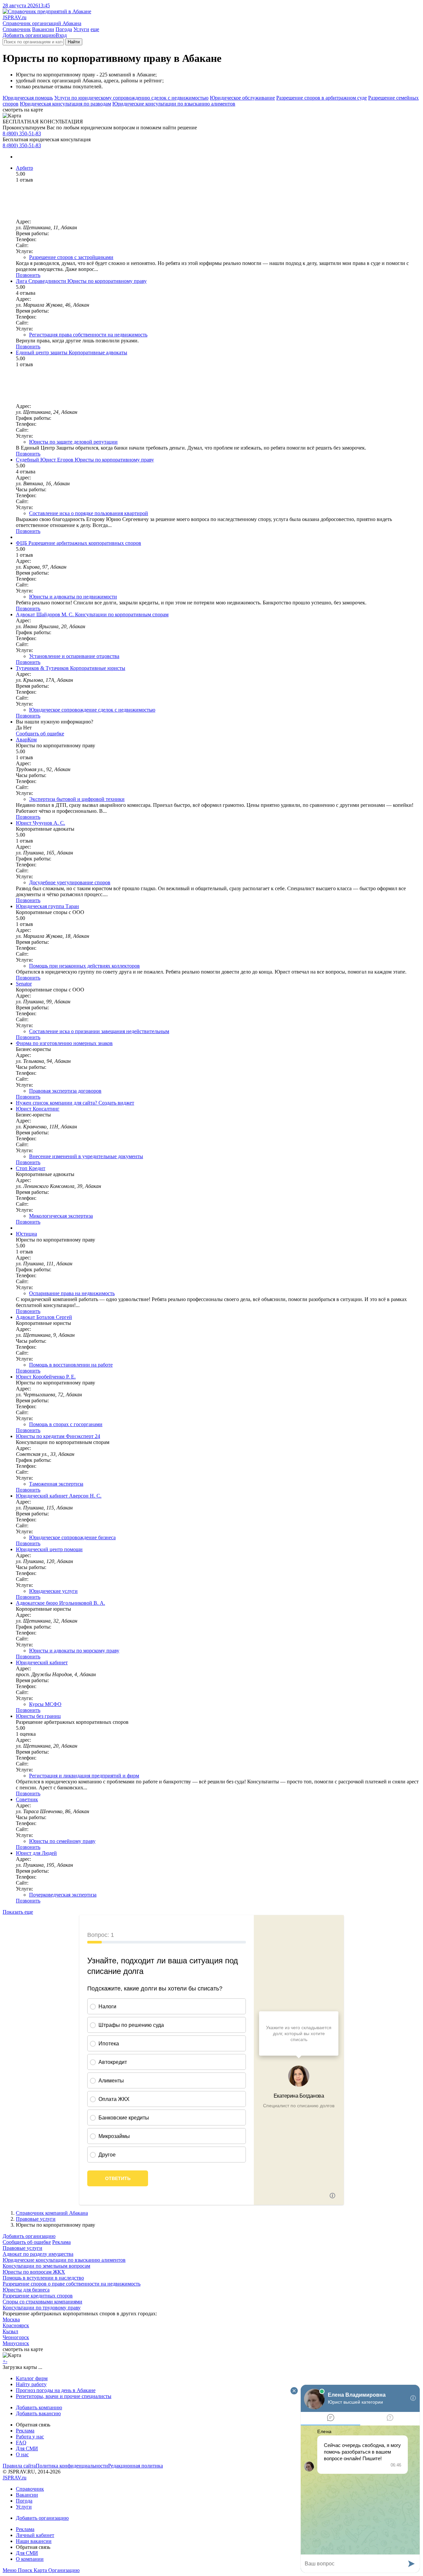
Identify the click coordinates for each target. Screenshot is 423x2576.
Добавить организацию (29, 35)
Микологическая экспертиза (61, 1216)
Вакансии (43, 29)
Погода (64, 29)
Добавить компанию (39, 2407)
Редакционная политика (135, 2466)
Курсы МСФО (45, 1704)
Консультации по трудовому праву (42, 2308)
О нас (22, 2454)
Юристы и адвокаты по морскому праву (74, 1651)
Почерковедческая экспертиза (63, 1895)
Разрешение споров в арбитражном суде (322, 98)
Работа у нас (30, 2437)
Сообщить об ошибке (27, 2242)
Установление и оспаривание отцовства (74, 656)
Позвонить (28, 275)
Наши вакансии (34, 2541)
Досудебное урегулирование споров (70, 882)
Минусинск (16, 2343)
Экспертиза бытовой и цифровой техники (77, 799)
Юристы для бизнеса (26, 2290)
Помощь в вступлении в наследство (43, 2278)
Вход (61, 35)
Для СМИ (27, 2448)
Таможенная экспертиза (56, 1484)
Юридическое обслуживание (242, 98)
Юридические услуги (53, 1591)
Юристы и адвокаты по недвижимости (73, 597)
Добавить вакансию (38, 2413)
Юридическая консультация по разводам (65, 104)
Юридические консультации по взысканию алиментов (174, 104)
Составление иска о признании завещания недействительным (99, 1031)
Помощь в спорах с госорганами (66, 1424)
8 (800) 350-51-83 (22, 133)
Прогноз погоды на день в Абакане (56, 2390)
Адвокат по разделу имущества (38, 2254)
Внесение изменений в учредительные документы (86, 1156)
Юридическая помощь (28, 98)
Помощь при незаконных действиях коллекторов (84, 966)
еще (95, 29)
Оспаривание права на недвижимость (72, 1293)
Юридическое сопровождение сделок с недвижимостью (92, 710)
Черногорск (16, 2337)
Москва (11, 2319)
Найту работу (31, 2384)
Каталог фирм (32, 2378)
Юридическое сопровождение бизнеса (72, 1537)
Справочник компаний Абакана (52, 2213)
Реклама (61, 2242)
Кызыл (10, 2331)
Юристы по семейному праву (62, 1841)
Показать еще (18, 1912)
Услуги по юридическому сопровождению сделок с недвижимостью (131, 98)
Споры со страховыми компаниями (42, 2302)
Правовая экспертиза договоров (65, 1091)
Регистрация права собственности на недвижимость (88, 335)
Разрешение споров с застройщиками (71, 257)
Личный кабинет (35, 2535)
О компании (30, 2559)
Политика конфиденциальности (72, 2466)
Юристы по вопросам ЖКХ (34, 2272)
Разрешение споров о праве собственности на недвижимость (72, 2284)
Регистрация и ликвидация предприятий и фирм (84, 1776)
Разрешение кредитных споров (38, 2296)
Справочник (17, 29)
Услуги (81, 29)
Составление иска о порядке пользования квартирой (89, 513)
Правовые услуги (36, 2219)
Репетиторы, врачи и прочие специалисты (64, 2396)
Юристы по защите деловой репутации (73, 442)
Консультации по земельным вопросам (46, 2266)
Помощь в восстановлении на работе (71, 1365)
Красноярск (16, 2325)
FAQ (21, 2443)
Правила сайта (19, 2466)
